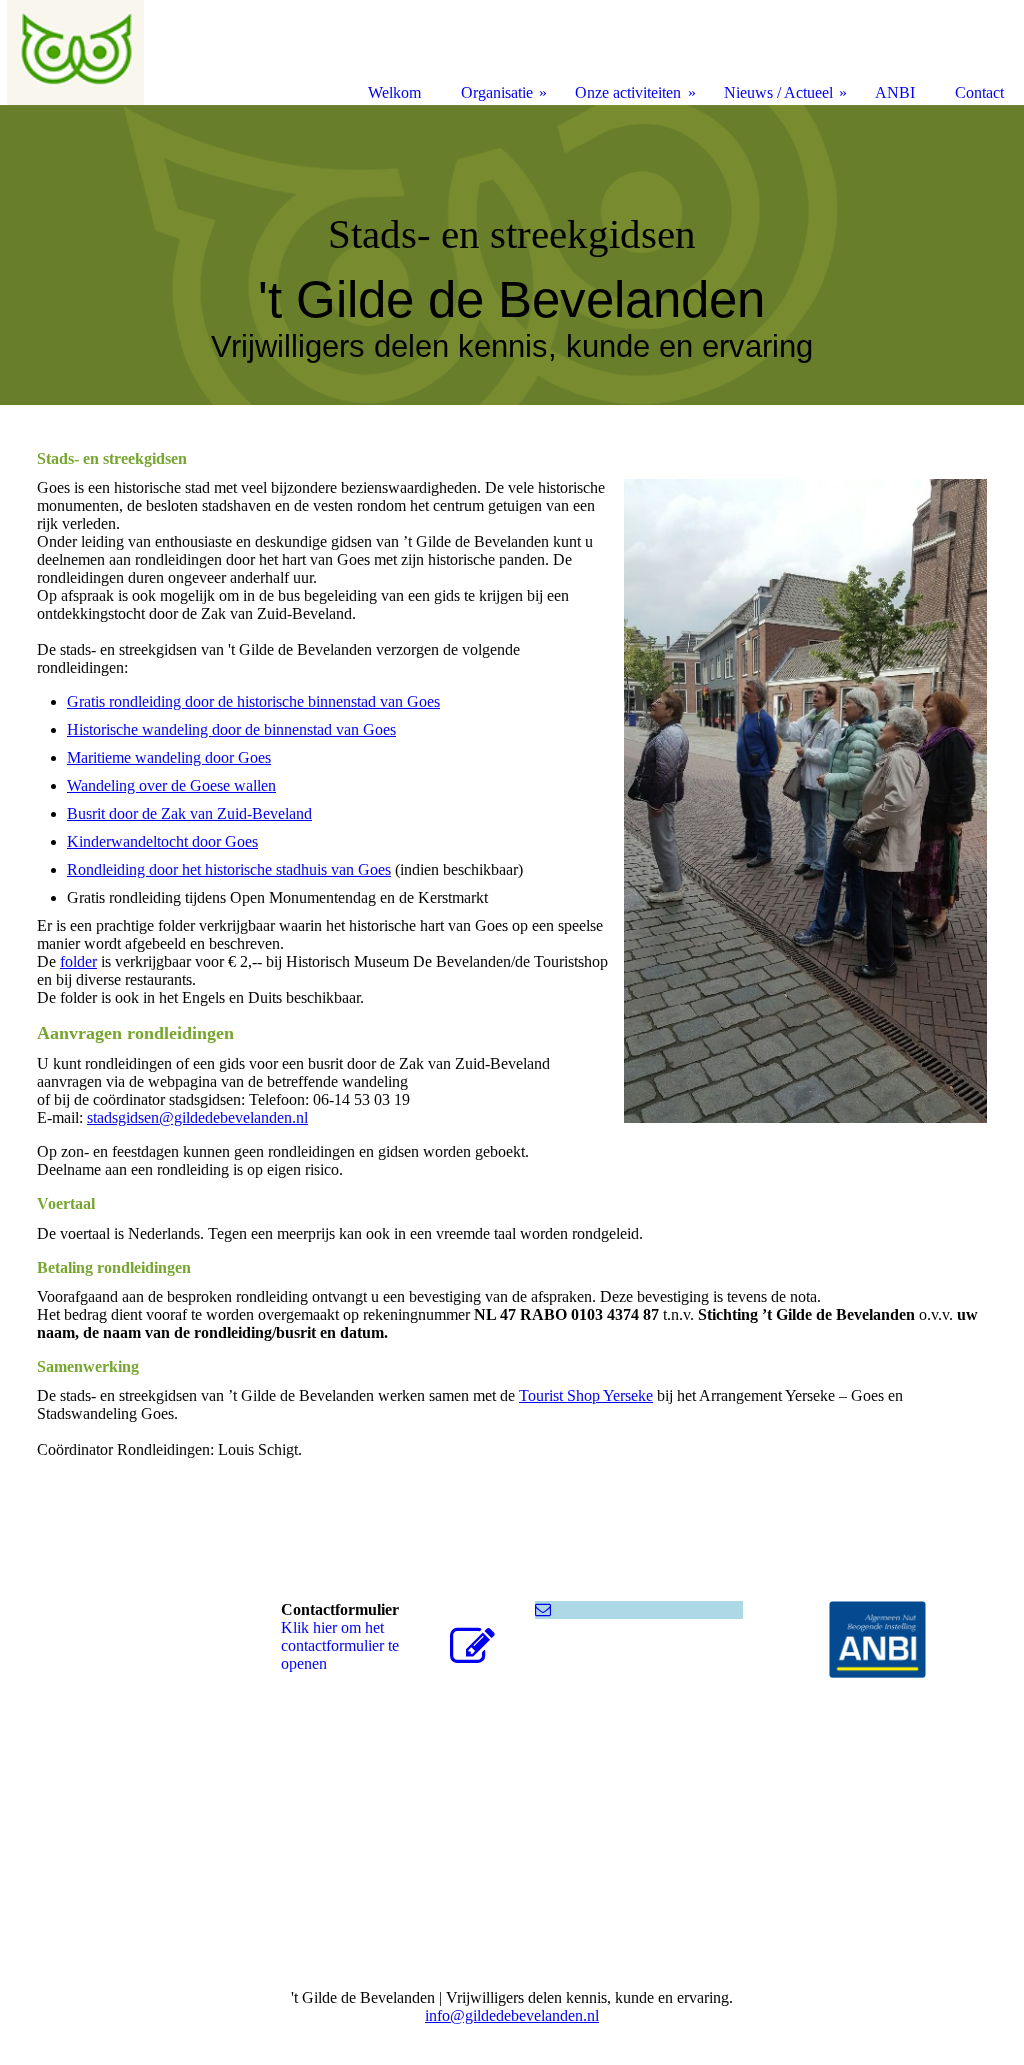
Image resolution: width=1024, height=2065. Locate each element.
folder (78, 961)
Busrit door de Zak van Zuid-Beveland (189, 813)
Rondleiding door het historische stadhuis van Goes (229, 869)
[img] (512, 255)
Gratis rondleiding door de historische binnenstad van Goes (253, 701)
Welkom (394, 92)
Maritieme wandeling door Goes (169, 757)
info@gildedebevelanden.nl (512, 2015)
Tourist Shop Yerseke (586, 1395)
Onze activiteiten (628, 92)
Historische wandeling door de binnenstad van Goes (231, 729)
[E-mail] (543, 1609)
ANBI (895, 92)
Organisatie (497, 92)
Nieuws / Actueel (778, 92)
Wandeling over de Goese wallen (171, 785)
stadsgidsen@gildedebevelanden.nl (197, 1117)
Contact (979, 92)
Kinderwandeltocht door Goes (162, 841)
